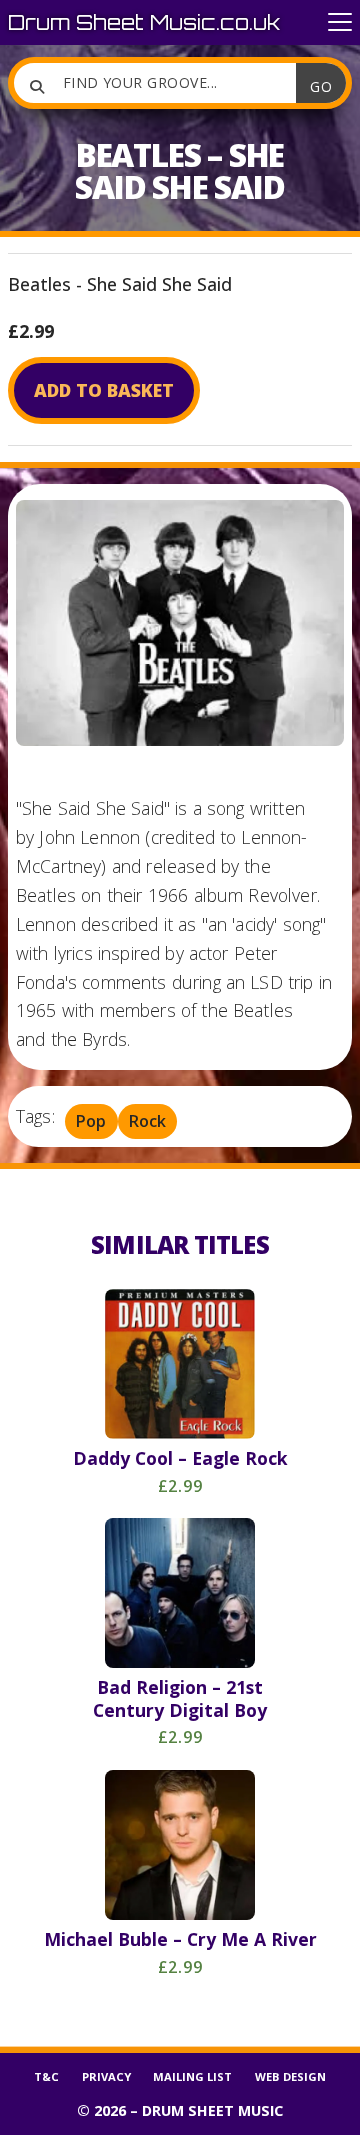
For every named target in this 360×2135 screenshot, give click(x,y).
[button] (340, 22)
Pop (91, 1122)
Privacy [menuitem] (106, 2076)
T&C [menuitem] (46, 2076)
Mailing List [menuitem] (192, 2076)
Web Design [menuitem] (290, 2076)
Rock (147, 1122)
